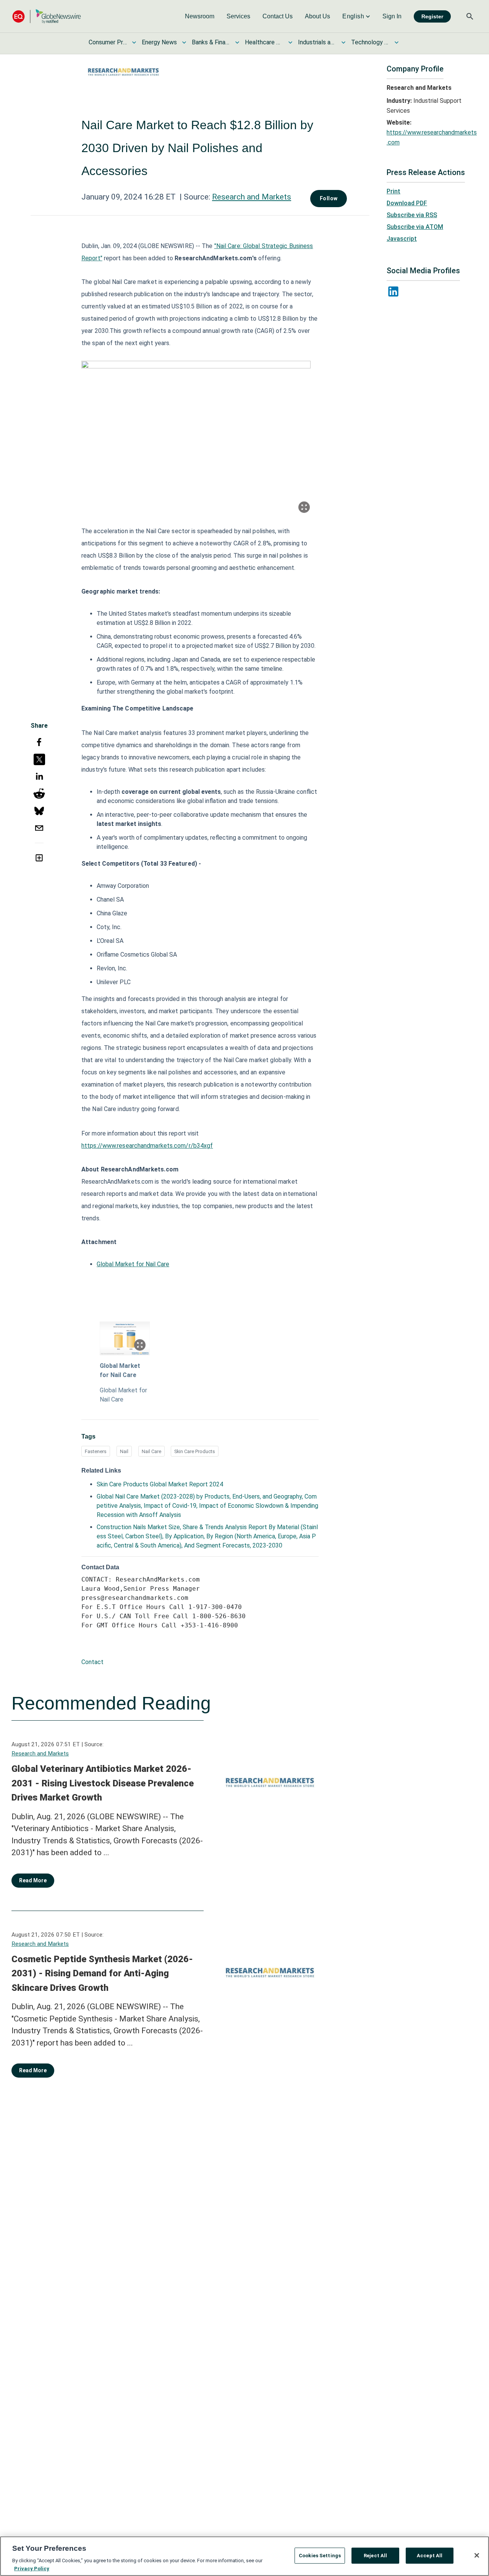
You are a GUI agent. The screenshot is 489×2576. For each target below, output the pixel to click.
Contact (92, 1662)
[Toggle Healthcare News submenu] (290, 42)
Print (393, 191)
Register (432, 16)
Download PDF (407, 203)
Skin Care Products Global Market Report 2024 (160, 1484)
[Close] (477, 2555)
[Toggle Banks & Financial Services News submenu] (237, 42)
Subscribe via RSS (412, 215)
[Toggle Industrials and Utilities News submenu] (343, 42)
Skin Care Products (195, 1451)
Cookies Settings (320, 2556)
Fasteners (96, 1451)
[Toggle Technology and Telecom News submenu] (397, 42)
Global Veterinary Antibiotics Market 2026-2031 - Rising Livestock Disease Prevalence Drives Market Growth (103, 1783)
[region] (244, 2556)
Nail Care (151, 1451)
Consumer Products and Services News (108, 42)
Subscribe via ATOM (415, 227)
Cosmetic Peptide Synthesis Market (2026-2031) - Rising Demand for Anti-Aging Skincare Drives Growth (102, 1973)
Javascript (402, 239)
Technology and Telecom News (370, 42)
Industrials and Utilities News (317, 42)
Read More (33, 1880)
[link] (200, 16)
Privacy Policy (32, 2568)
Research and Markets (252, 197)
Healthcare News (264, 42)
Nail (124, 1451)
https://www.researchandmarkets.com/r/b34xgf (147, 1146)
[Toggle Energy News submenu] (184, 42)
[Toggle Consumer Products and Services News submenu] (134, 42)
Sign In (392, 16)
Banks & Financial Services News (211, 42)
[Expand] (304, 507)
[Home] (47, 16)
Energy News (159, 42)
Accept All (430, 2556)
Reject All (375, 2556)
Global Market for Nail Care (133, 1264)
